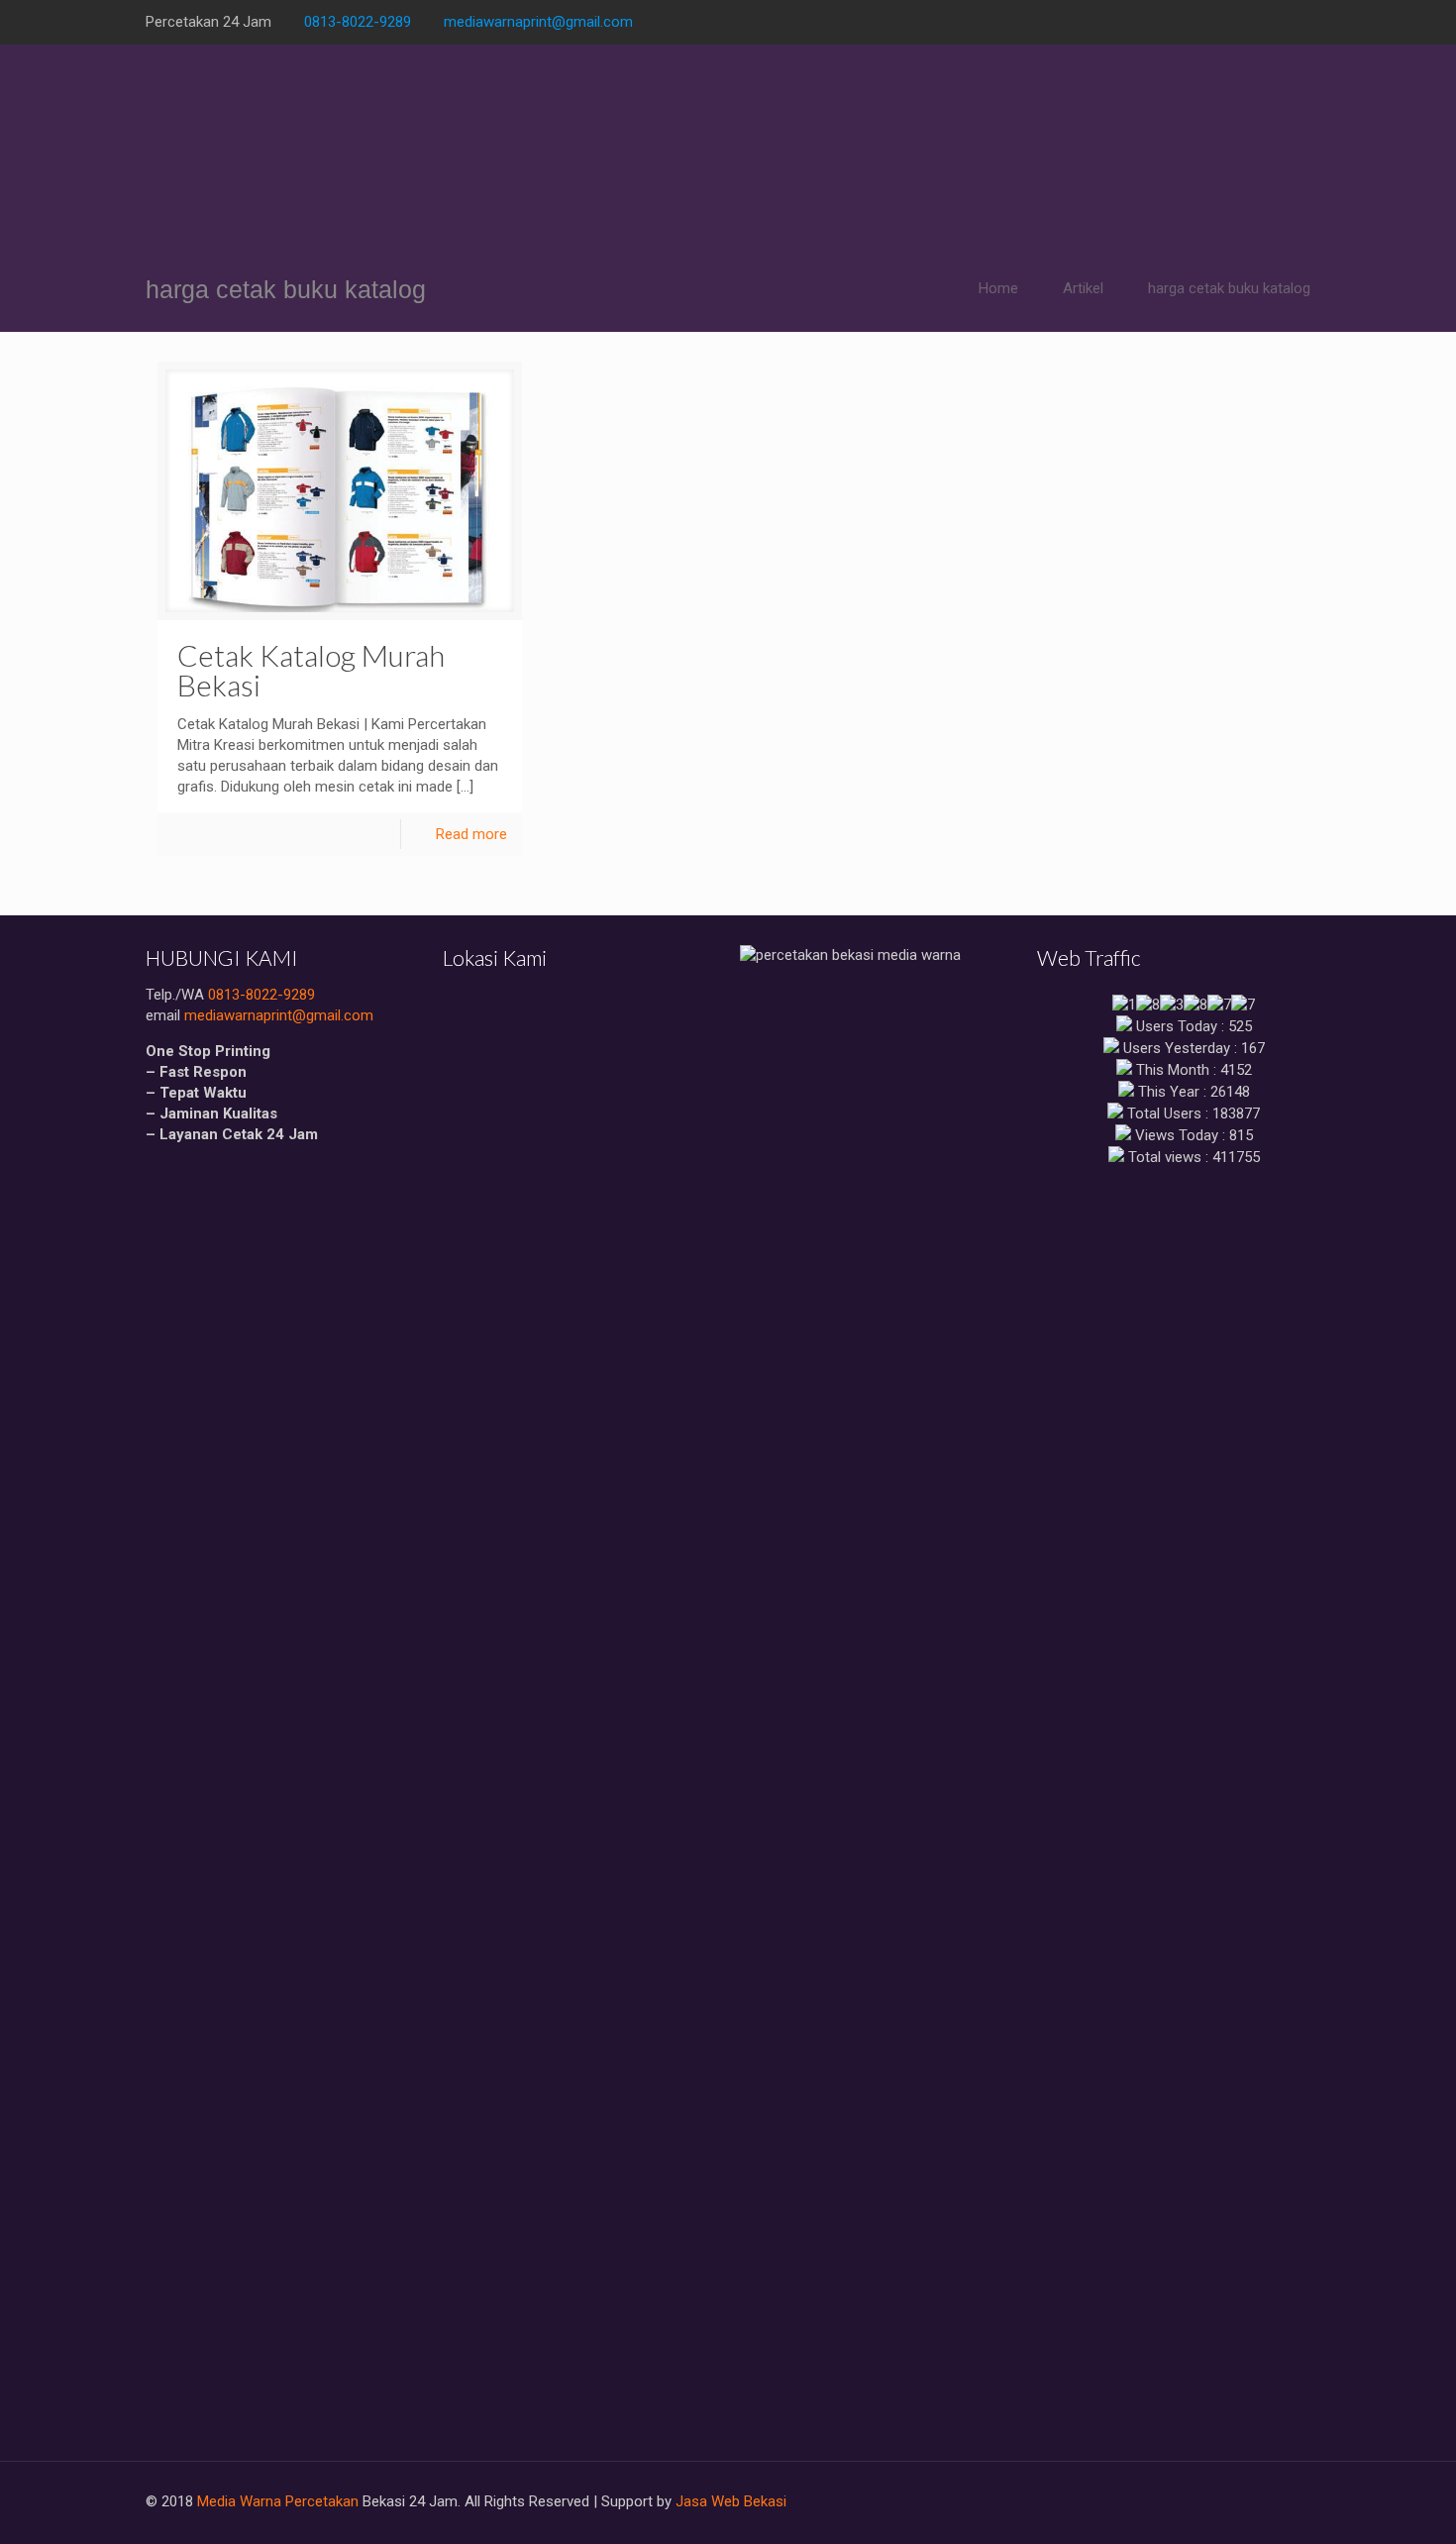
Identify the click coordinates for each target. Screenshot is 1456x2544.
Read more (471, 834)
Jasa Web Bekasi (731, 2501)
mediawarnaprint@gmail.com (538, 22)
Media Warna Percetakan (278, 2501)
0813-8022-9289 (358, 22)
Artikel (1083, 288)
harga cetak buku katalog (1229, 288)
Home (998, 288)
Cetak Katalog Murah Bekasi (311, 670)
